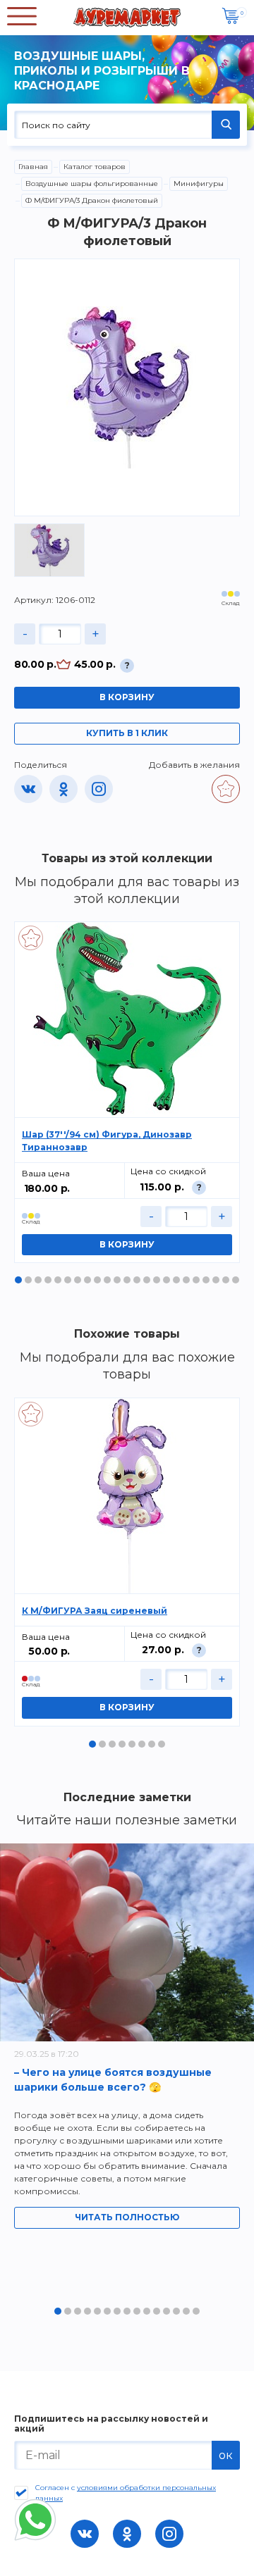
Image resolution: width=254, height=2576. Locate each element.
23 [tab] (236, 1280)
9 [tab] (97, 1280)
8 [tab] (87, 1280)
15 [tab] (157, 1280)
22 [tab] (226, 1280)
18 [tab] (186, 1280)
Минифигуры (199, 183)
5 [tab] (58, 1280)
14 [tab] (147, 1280)
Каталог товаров (95, 167)
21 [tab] (216, 1280)
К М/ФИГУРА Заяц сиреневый (95, 1611)
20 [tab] (206, 1280)
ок (226, 2455)
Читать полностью (127, 2217)
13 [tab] (137, 1280)
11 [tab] (117, 1280)
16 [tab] (167, 1280)
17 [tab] (176, 1280)
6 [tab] (68, 1280)
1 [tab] (18, 1280)
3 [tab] (38, 1280)
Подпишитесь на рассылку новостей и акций (111, 2424)
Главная (33, 167)
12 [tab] (127, 1280)
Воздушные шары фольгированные (92, 183)
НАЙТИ (226, 125)
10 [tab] (107, 1280)
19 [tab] (196, 1280)
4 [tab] (48, 1280)
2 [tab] (28, 1280)
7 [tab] (78, 1280)
